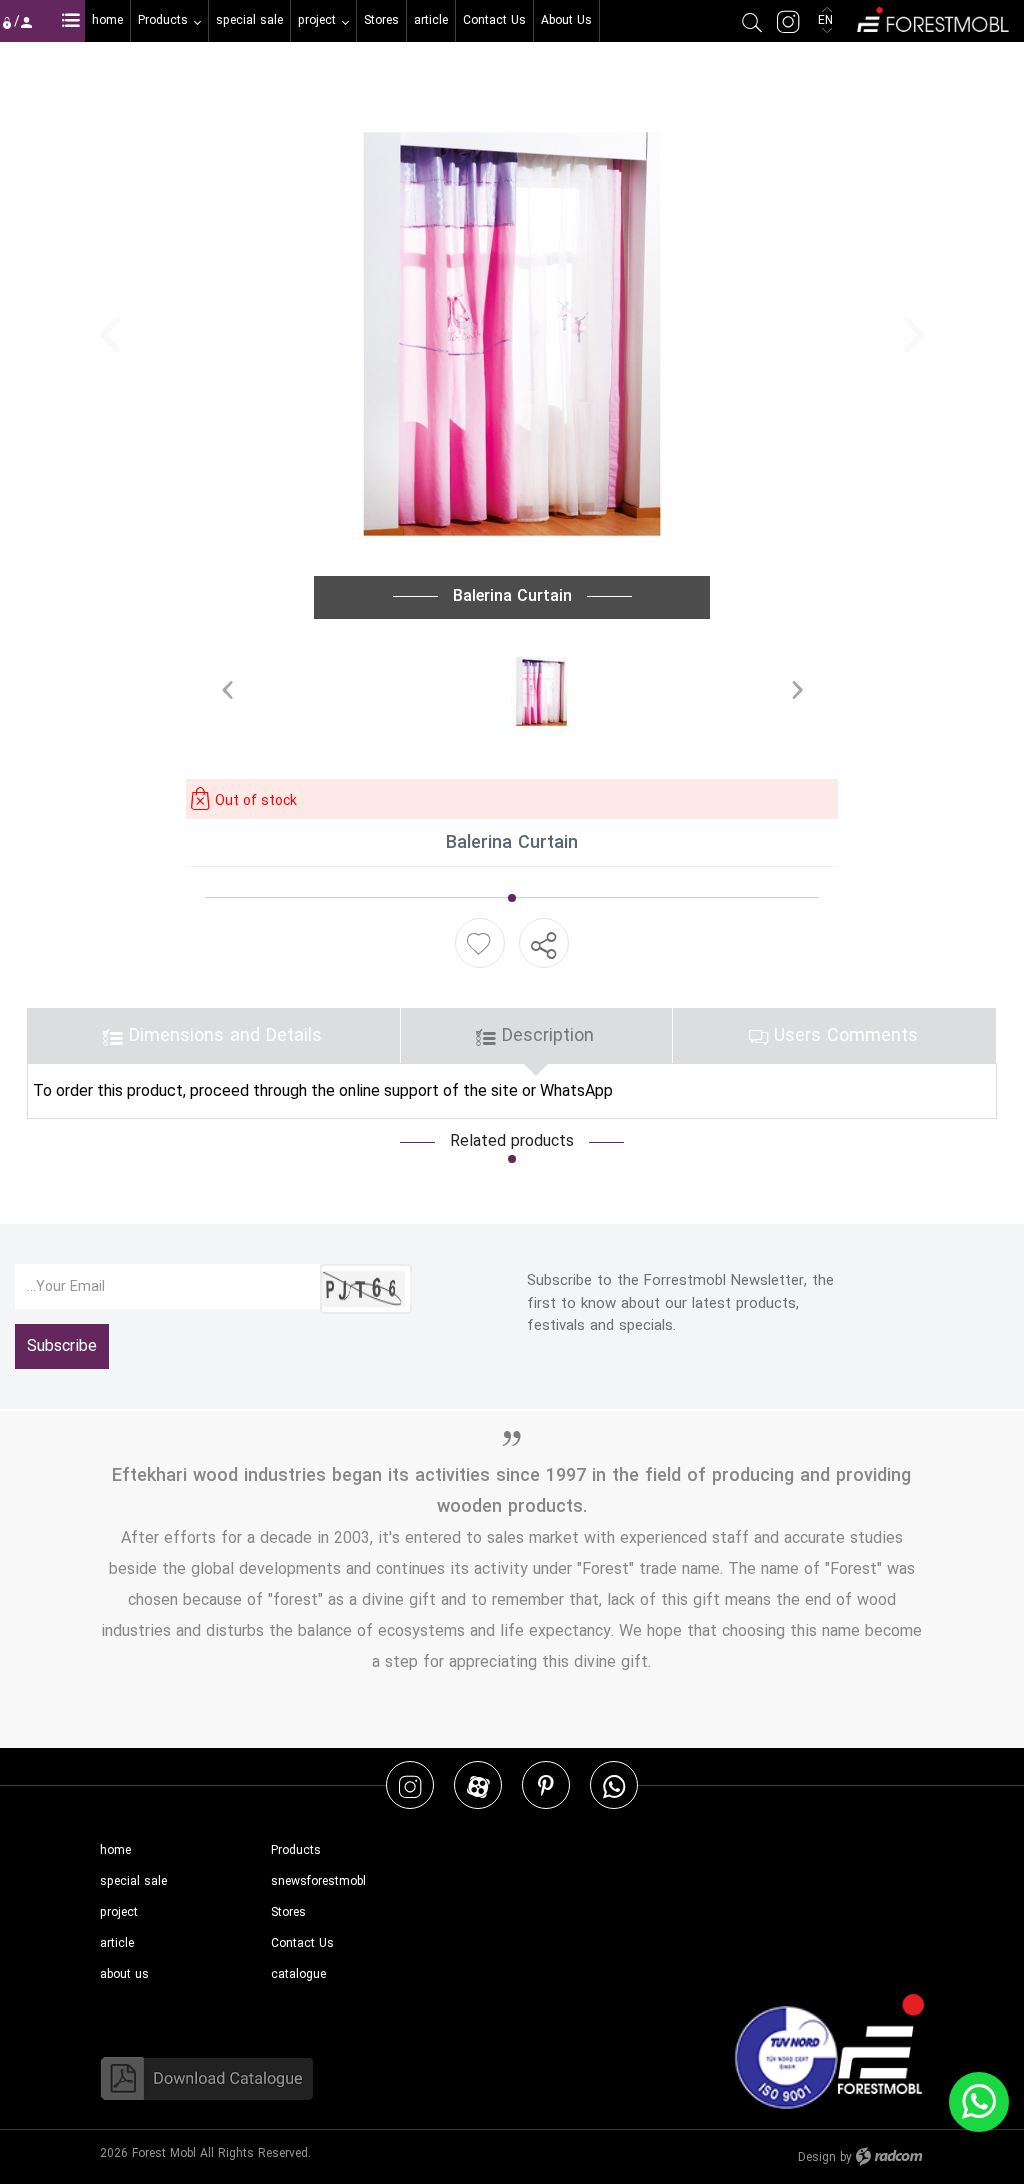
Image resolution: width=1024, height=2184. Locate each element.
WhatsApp (614, 1785)
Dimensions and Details (222, 1035)
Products (296, 1850)
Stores (288, 1912)
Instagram (410, 1785)
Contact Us (302, 1943)
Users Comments (843, 1035)
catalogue (298, 1974)
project (119, 1912)
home (115, 1850)
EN (827, 20)
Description (545, 1035)
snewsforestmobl (318, 1881)
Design (817, 2157)
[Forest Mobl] (931, 17)
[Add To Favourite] (478, 943)
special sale (133, 1881)
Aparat (478, 1785)
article (117, 1943)
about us (124, 1974)
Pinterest (546, 1785)
